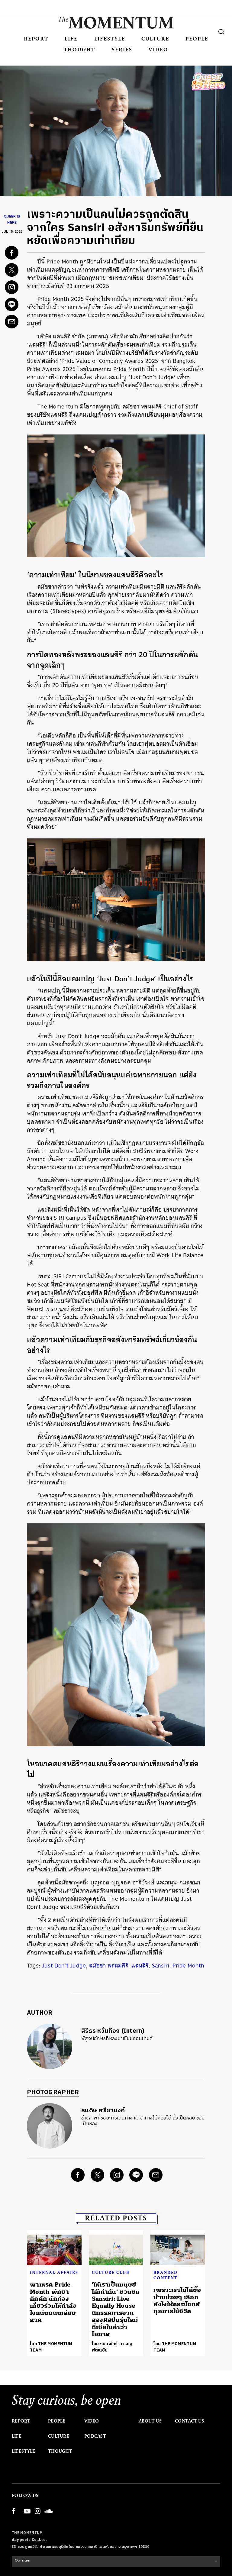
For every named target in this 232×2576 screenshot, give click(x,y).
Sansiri (161, 1966)
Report (36, 39)
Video (158, 49)
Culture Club (111, 2272)
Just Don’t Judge (64, 1966)
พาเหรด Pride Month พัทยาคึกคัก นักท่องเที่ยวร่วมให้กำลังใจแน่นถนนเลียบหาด (53, 2302)
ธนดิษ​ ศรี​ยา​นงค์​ (103, 2111)
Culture (155, 39)
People (197, 39)
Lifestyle (110, 39)
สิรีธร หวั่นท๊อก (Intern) (113, 2031)
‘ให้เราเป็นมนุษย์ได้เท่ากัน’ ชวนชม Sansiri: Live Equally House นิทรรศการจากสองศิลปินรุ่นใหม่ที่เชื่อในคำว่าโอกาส (116, 2309)
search (221, 32)
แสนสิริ (140, 1966)
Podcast (95, 2436)
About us (150, 2421)
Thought (79, 49)
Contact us (190, 2421)
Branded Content (166, 2275)
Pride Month (188, 1966)
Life (71, 39)
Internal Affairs (54, 2272)
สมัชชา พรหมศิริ (109, 1966)
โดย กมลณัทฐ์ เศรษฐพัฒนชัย (113, 2347)
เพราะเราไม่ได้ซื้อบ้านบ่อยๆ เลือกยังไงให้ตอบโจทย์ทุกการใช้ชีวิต (177, 2301)
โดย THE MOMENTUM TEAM (51, 2347)
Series (122, 49)
